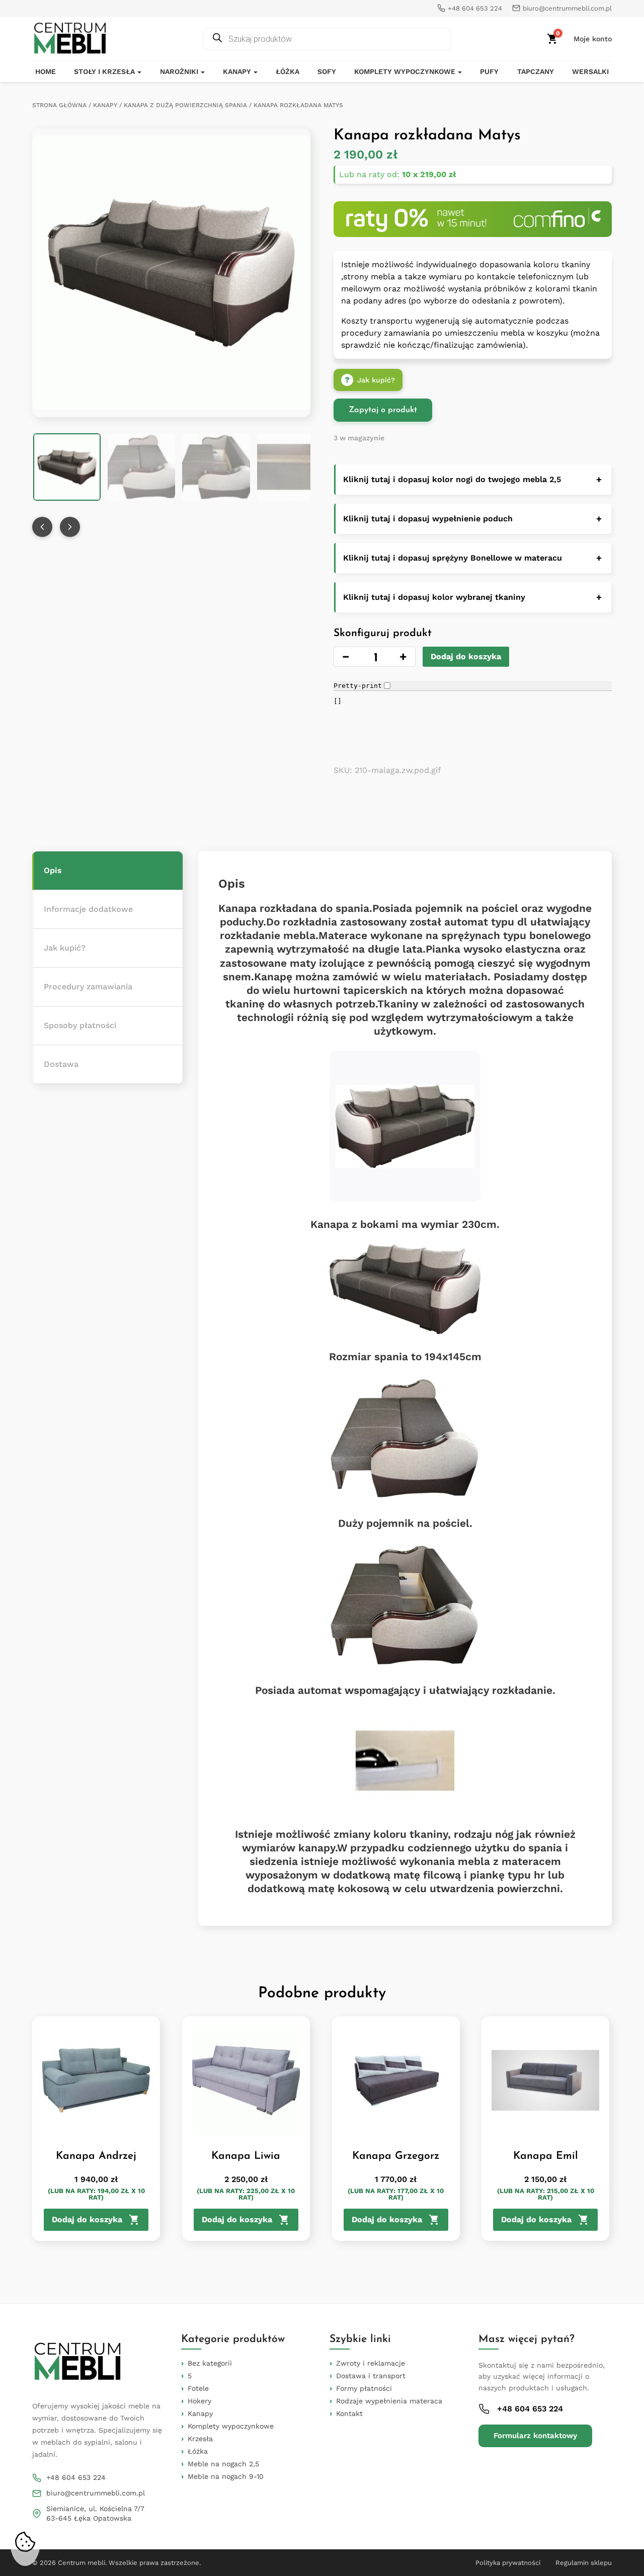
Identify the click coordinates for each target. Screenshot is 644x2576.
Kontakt (349, 2413)
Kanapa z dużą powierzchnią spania (185, 105)
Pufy (489, 71)
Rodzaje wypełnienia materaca (389, 2401)
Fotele (198, 2388)
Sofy (327, 71)
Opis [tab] (53, 870)
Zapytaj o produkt (383, 410)
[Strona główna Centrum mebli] (70, 39)
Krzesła (200, 2439)
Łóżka (288, 71)
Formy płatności (364, 2388)
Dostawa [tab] (61, 1064)
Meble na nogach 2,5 (223, 2464)
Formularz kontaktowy (535, 2436)
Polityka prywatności (508, 2563)
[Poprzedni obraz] (42, 527)
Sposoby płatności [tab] (80, 1025)
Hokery (199, 2401)
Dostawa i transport (371, 2376)
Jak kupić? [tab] (65, 948)
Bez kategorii (210, 2363)
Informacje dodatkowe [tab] (88, 909)
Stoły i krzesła (104, 71)
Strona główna (59, 105)
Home (46, 71)
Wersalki (590, 71)
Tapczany (536, 71)
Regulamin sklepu (584, 2563)
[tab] (107, 871)
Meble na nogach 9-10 (226, 2476)
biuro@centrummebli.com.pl (96, 2493)
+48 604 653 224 (76, 2477)
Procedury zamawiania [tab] (88, 987)
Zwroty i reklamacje (371, 2363)
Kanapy (237, 71)
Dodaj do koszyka (466, 656)
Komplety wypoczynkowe (405, 71)
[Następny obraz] (70, 527)
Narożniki (179, 71)
